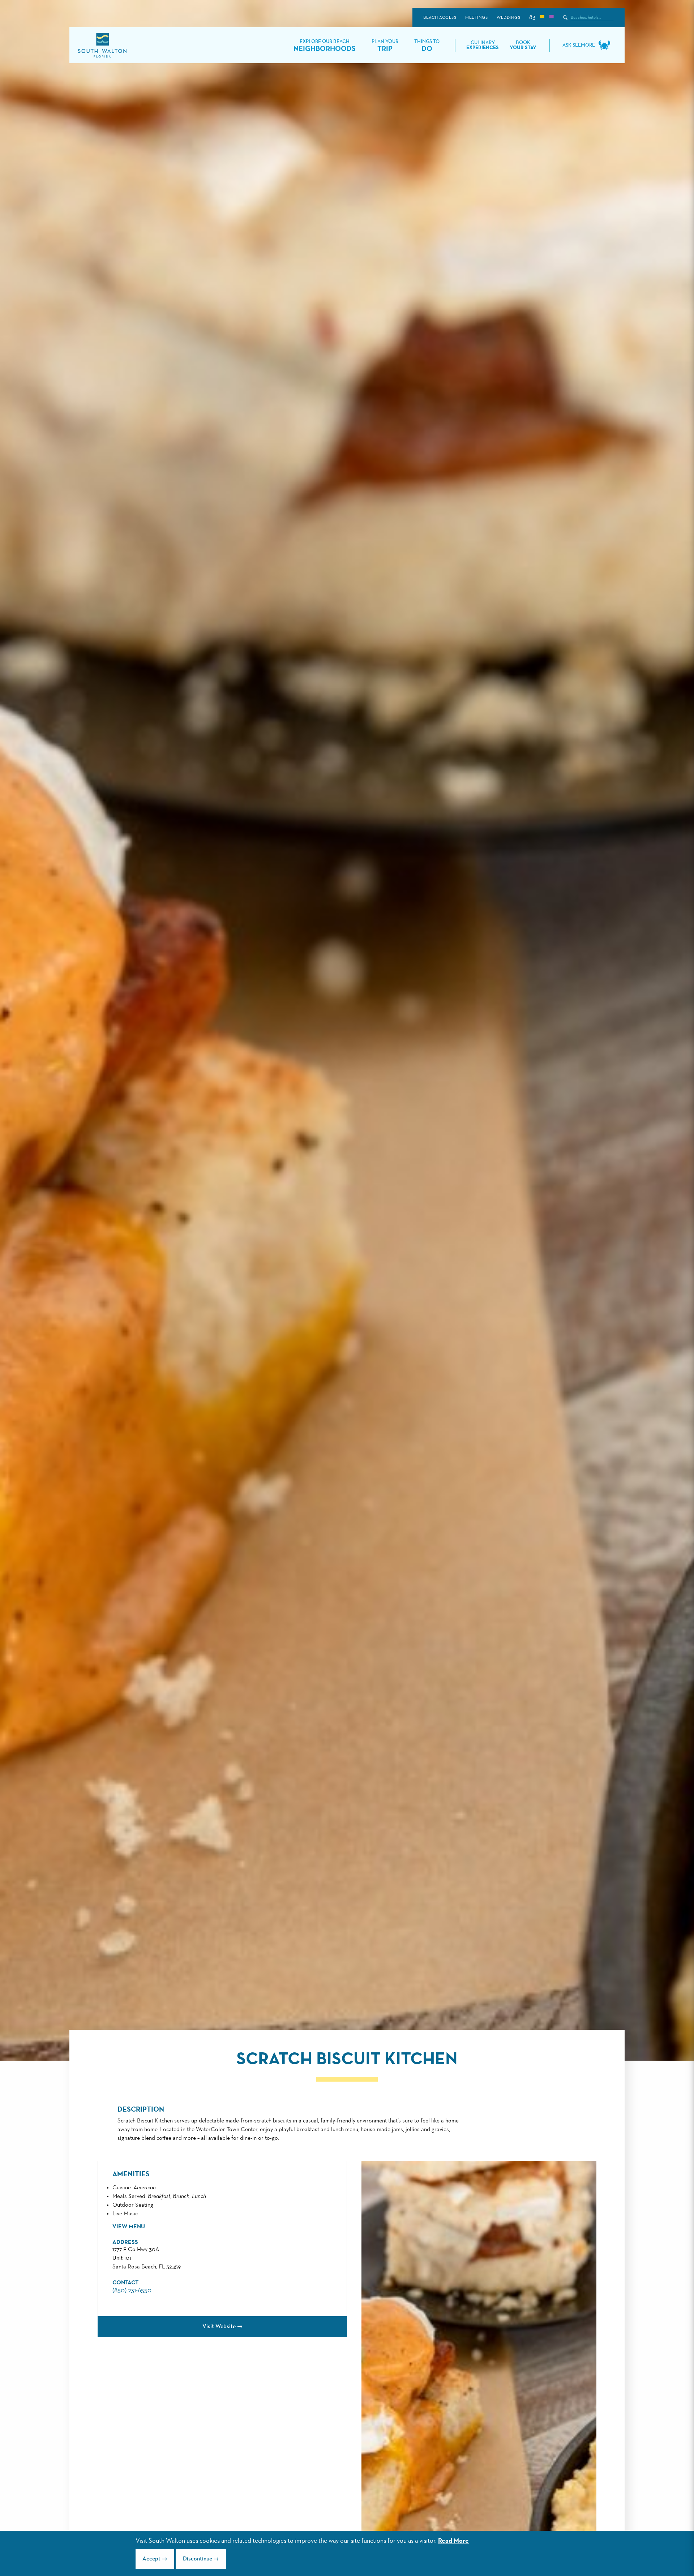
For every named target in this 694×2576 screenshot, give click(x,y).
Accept (151, 2559)
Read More (453, 2541)
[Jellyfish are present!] (551, 18)
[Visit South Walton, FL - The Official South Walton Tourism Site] (102, 45)
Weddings (508, 18)
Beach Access (440, 18)
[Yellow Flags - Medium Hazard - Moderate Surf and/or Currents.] (542, 18)
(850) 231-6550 (132, 2291)
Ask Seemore (579, 45)
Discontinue (198, 2559)
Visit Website (219, 2327)
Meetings (476, 18)
